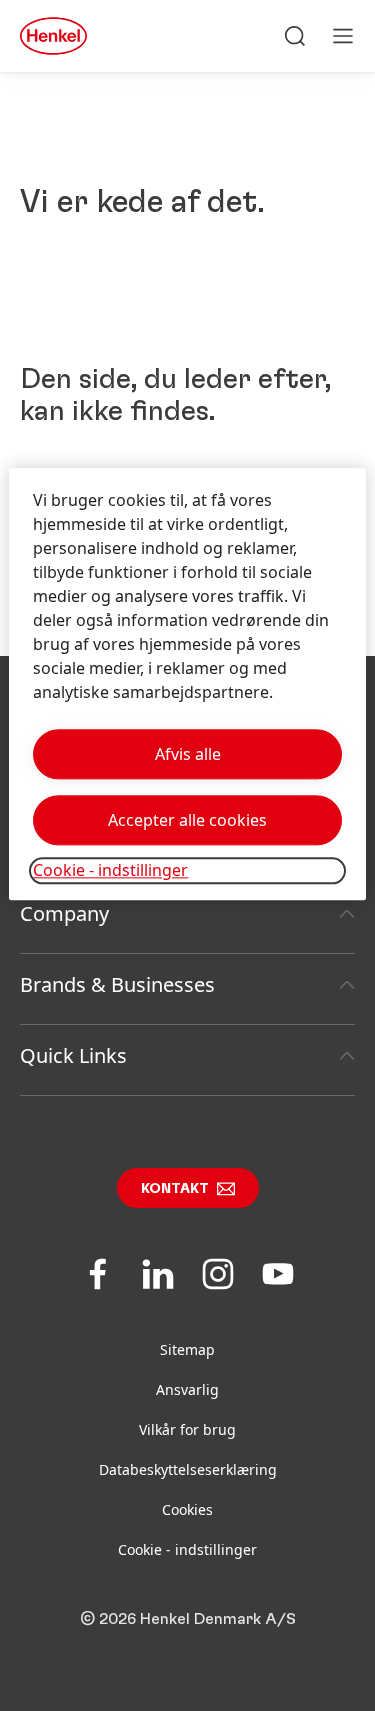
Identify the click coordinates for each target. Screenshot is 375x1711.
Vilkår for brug (187, 1429)
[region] (187, 684)
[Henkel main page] (53, 36)
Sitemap (187, 1349)
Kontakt (175, 1189)
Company (64, 913)
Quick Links (73, 1055)
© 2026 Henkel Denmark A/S (188, 1619)
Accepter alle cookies (187, 821)
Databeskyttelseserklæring (188, 1469)
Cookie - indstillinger (187, 1549)
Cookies (187, 1509)
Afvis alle (188, 755)
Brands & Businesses (117, 984)
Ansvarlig (187, 1389)
